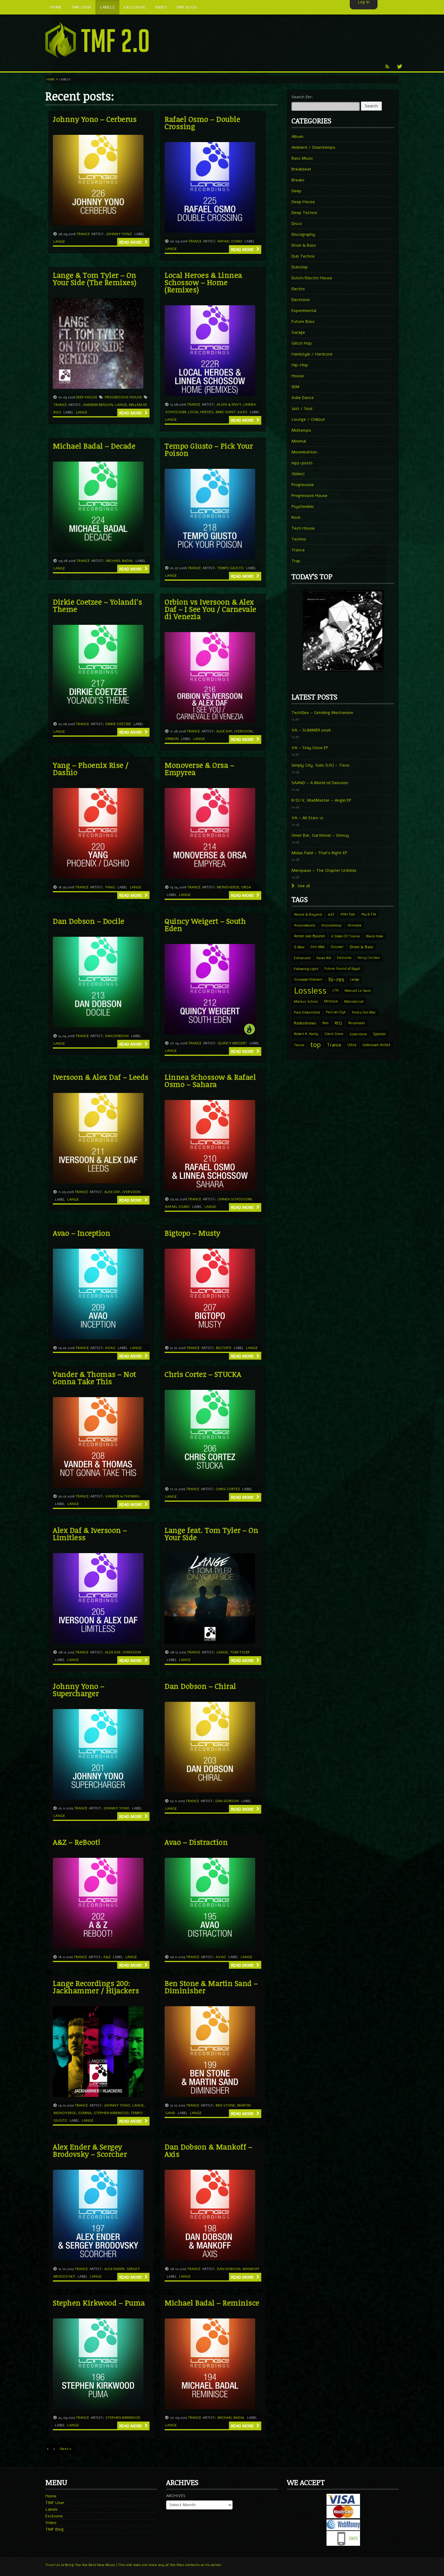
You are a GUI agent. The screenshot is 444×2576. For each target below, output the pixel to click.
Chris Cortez (228, 1489)
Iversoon (243, 731)
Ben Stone (225, 2105)
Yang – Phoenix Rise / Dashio (91, 769)
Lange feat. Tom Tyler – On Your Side (211, 1534)
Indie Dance (303, 398)
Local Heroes (201, 412)
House (298, 376)
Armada (354, 925)
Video (51, 2523)
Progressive (303, 485)
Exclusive (344, 958)
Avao (110, 1348)
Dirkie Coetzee (118, 724)
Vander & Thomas (122, 1496)
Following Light (306, 969)
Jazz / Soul (302, 409)
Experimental (304, 311)
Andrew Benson (98, 405)
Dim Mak (318, 947)
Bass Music (302, 158)
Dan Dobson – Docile (89, 921)
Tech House (303, 528)
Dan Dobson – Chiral (200, 1686)
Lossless (310, 991)
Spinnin (379, 1034)
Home (51, 79)
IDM (295, 387)
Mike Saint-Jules (232, 412)
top (315, 1045)
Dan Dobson (117, 1036)
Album (297, 136)
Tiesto (299, 1045)
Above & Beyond (308, 914)
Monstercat (354, 1001)
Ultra (352, 1045)
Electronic (301, 300)
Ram (325, 1023)
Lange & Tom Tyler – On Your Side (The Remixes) (95, 279)
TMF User (55, 2503)
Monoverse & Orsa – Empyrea (199, 769)
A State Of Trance (346, 936)
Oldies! (298, 474)
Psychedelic (303, 506)
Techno (299, 539)
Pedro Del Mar (364, 1012)
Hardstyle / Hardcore (312, 354)
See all (303, 886)
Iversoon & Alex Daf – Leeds (101, 1077)
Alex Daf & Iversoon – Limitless (90, 1534)
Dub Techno (303, 256)
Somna (85, 2113)
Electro (298, 289)
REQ (338, 1023)
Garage (298, 332)
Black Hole (375, 936)
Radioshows (305, 1023)
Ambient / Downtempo (313, 147)
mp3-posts (302, 463)
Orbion (172, 739)
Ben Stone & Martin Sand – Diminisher (211, 1987)
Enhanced (302, 958)
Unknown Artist (376, 1045)
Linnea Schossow (235, 1199)
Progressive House (123, 397)
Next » (66, 2449)
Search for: (302, 97)
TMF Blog (55, 2529)
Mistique (331, 1001)
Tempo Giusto (230, 568)
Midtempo (301, 430)
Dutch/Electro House (312, 278)
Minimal (299, 441)
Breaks (298, 180)
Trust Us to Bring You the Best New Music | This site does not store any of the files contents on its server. (134, 2565)
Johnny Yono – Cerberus (95, 119)
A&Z (107, 1957)
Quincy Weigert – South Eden (205, 925)
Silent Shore (334, 1034)
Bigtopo (224, 1348)
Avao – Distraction (196, 1842)
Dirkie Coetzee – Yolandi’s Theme (97, 605)
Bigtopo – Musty (193, 1233)
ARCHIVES (176, 2496)
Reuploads (357, 1023)
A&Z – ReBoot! (77, 1842)
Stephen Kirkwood (111, 2113)
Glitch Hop (302, 343)
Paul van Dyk (336, 1012)
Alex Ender (114, 2269)
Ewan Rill (324, 958)
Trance (83, 234)
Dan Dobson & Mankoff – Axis (208, 2150)
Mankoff (251, 2269)
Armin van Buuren (309, 936)
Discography (303, 234)
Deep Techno (304, 213)
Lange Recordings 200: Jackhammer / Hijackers (96, 1987)
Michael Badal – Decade (94, 446)
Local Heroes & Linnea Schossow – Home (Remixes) (203, 282)
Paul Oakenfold (307, 1012)
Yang (110, 887)
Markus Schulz (306, 1001)
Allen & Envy (229, 404)
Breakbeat (301, 169)
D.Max (299, 947)
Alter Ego (348, 914)
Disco (297, 224)
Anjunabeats (305, 925)
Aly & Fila (369, 914)
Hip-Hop (300, 365)
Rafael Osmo (230, 241)
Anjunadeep (331, 925)
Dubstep (300, 267)
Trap (296, 561)
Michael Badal (120, 561)
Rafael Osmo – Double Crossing (202, 123)
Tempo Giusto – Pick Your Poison (209, 449)
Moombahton (304, 452)
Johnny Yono (119, 234)
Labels (51, 2509)
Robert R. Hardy (306, 1034)
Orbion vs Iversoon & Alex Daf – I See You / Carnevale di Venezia (211, 609)
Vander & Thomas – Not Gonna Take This (95, 1378)
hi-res (336, 980)
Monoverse (228, 887)
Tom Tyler (240, 1652)
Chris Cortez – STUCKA (203, 1374)
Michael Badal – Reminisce (212, 2303)
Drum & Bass (304, 245)
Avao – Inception (82, 1233)
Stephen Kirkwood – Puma (99, 2303)
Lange (59, 242)
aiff (331, 914)
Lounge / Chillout (308, 419)
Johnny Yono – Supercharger (79, 1690)
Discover (337, 947)
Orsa (246, 887)
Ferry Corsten (369, 958)
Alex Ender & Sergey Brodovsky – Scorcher (90, 2150)
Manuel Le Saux (358, 991)
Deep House (87, 397)
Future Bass (303, 321)
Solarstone (358, 1034)
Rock (296, 517)
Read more (131, 242)
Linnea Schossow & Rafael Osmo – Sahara (210, 1080)
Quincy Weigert (232, 1043)
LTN (336, 990)
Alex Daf (224, 731)
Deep (296, 191)
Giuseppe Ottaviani (308, 980)
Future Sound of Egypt (342, 969)
